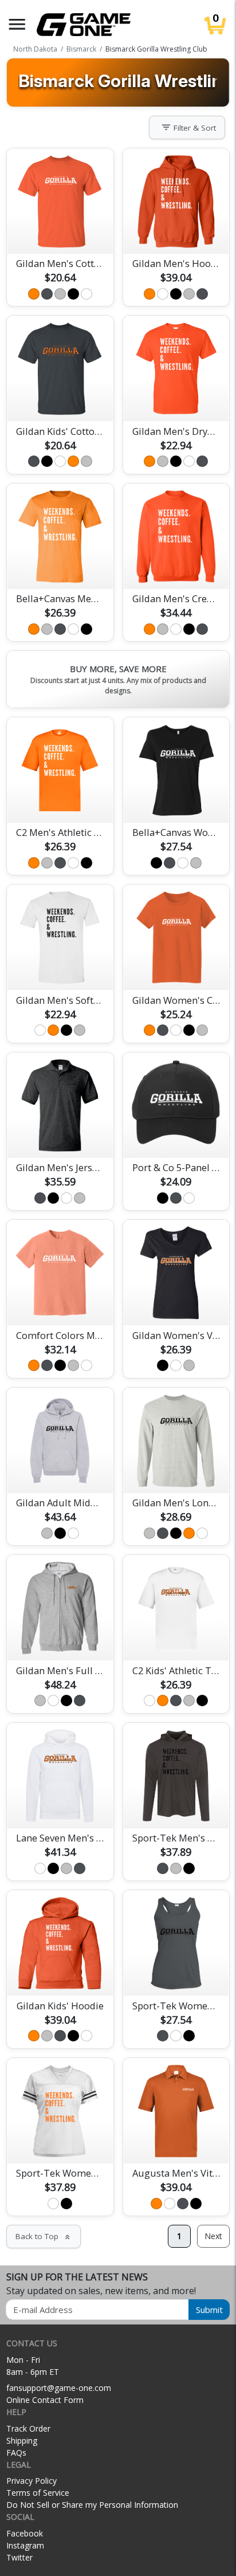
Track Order (28, 2428)
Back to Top (44, 2236)
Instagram (25, 2545)
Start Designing (60, 231)
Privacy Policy (32, 2481)
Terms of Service (38, 2493)
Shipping (22, 2440)
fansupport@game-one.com (59, 2388)
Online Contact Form (45, 2400)
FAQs (16, 2453)
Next (213, 2236)
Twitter (19, 2557)
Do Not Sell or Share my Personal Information (92, 2505)
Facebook (25, 2533)
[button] (17, 24)
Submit (209, 2310)
